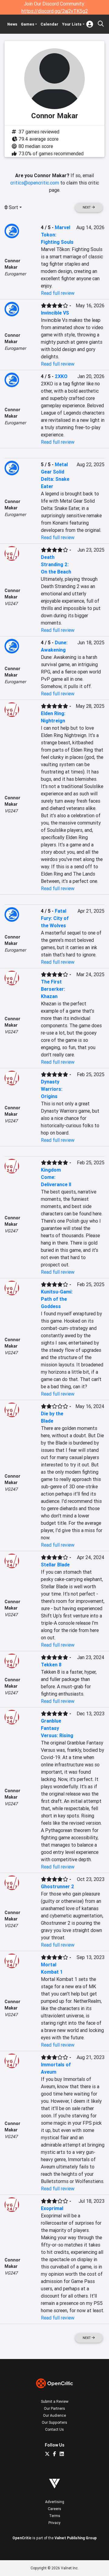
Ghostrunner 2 (58, 1886)
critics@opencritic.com (35, 183)
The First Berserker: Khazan (53, 989)
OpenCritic (22, 2538)
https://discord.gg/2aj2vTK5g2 (55, 11)
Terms (55, 2516)
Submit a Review (55, 2401)
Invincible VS (55, 313)
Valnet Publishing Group (76, 2538)
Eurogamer (15, 274)
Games (28, 24)
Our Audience (54, 2415)
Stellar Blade (55, 1565)
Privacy (54, 2523)
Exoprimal (52, 2208)
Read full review (58, 293)
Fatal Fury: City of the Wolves (55, 918)
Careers (54, 2509)
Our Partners (54, 2408)
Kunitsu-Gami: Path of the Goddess (57, 1299)
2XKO (61, 376)
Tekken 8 (51, 1665)
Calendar (50, 24)
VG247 (11, 604)
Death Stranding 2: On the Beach (56, 564)
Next (87, 207)
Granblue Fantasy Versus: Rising (57, 1728)
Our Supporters (54, 2422)
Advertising (55, 2502)
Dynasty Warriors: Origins (52, 1089)
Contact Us (54, 2429)
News (12, 24)
